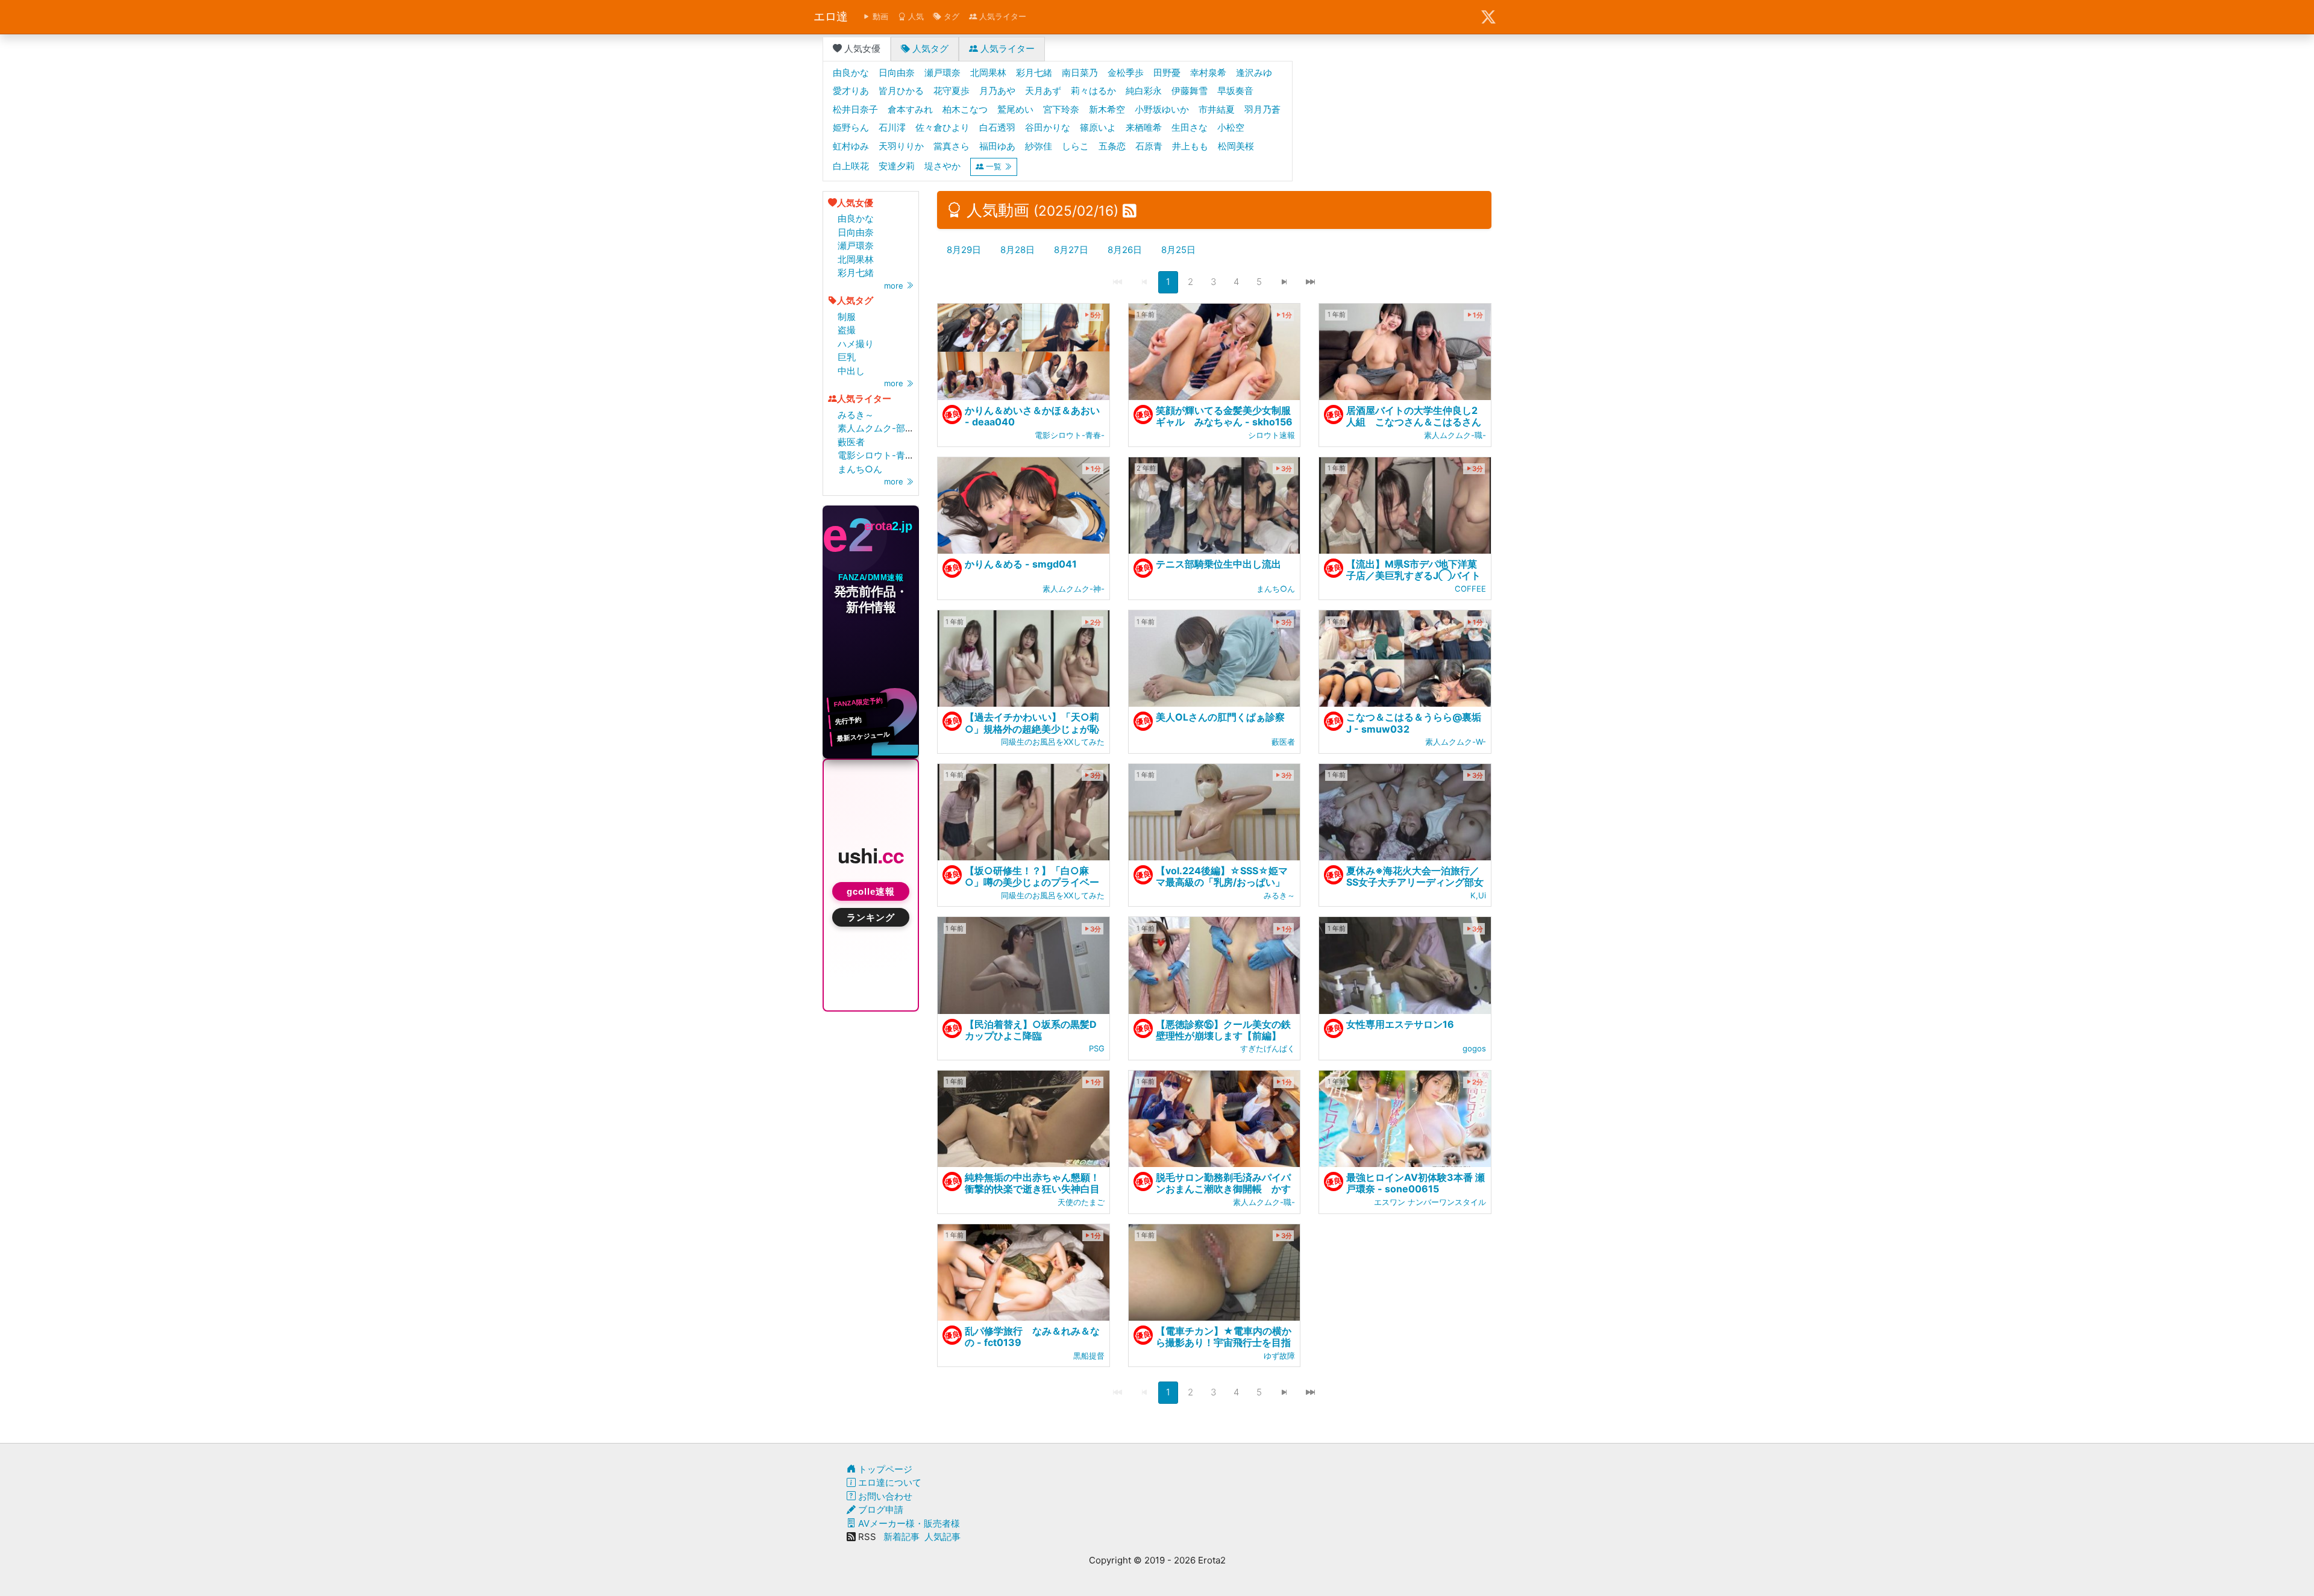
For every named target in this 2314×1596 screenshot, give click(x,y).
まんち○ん (860, 469)
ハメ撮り (856, 344)
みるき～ (856, 415)
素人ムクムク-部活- (878, 428)
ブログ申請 (880, 1510)
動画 (879, 16)
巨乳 (847, 357)
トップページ (884, 1469)
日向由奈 (856, 232)
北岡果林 (856, 259)
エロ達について (889, 1482)
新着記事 (901, 1537)
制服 (847, 317)
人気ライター (1002, 16)
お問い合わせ (884, 1496)
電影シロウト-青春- (878, 455)
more (895, 286)
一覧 (994, 166)
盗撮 (847, 330)
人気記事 (942, 1537)
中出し (851, 371)
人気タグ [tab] (929, 49)
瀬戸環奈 (856, 246)
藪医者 (851, 442)
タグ (950, 16)
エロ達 (831, 17)
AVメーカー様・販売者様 (908, 1523)
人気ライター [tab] (1006, 49)
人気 (915, 16)
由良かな (856, 218)
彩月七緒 (856, 273)
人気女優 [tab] (861, 49)
